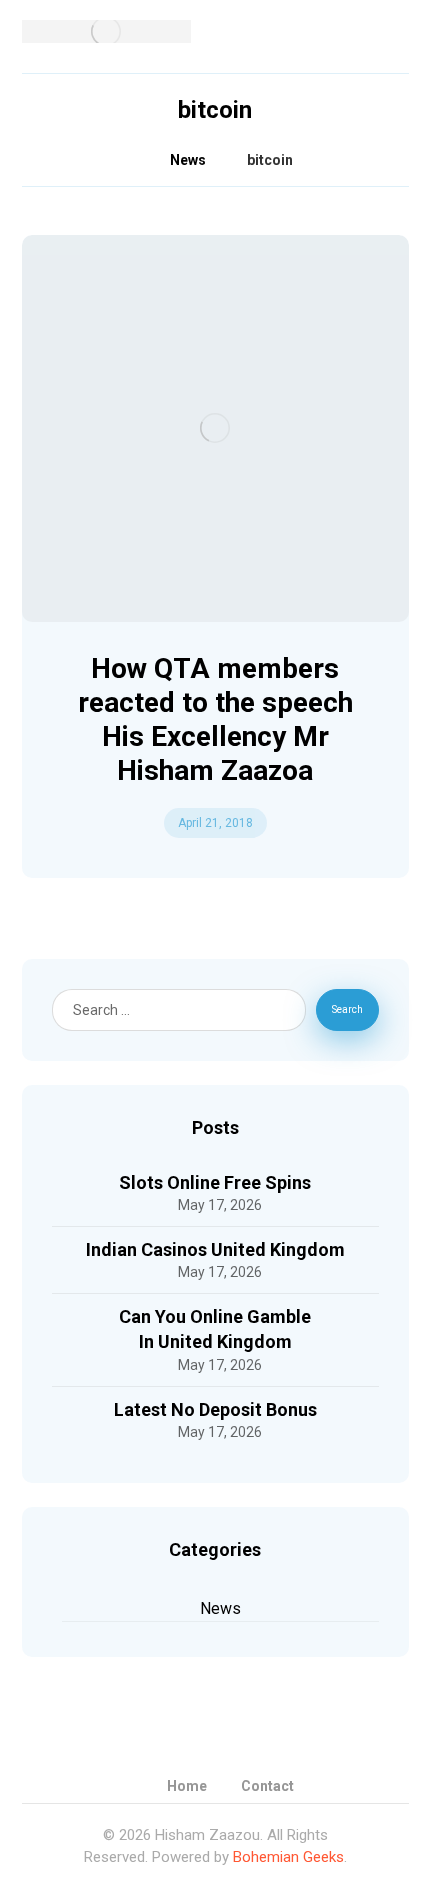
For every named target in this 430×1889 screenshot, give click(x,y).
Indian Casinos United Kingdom (215, 1249)
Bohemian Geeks (288, 1857)
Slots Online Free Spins (215, 1182)
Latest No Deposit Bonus (215, 1409)
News (220, 1608)
